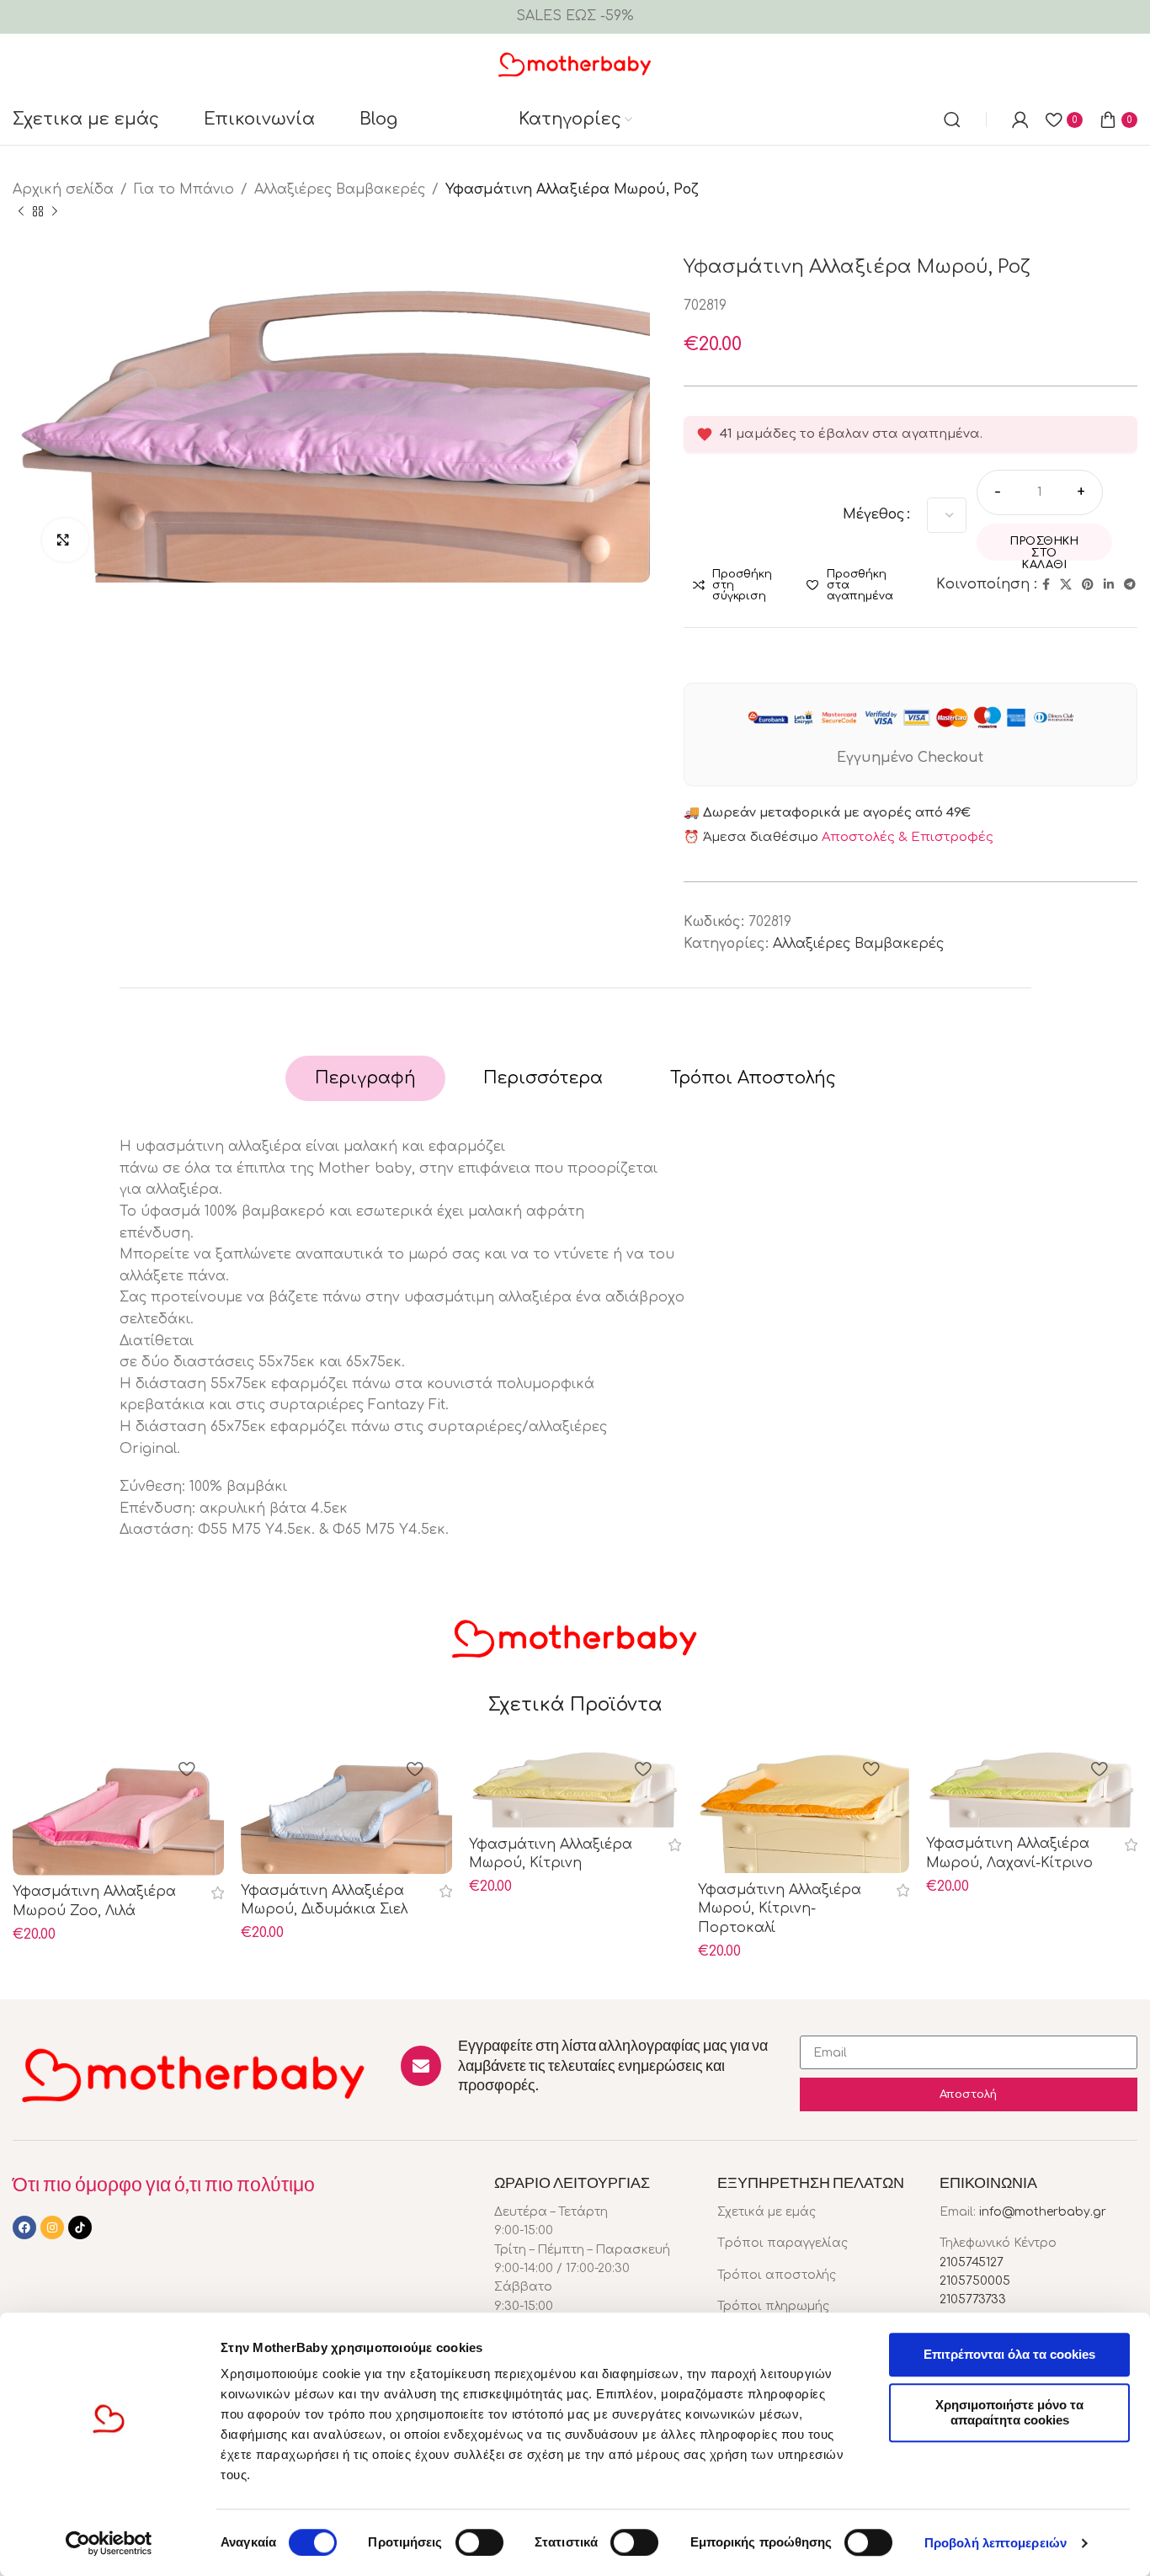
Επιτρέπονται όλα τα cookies (1009, 2354)
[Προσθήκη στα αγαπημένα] (186, 1771)
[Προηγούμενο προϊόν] (21, 211)
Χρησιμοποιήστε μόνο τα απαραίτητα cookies (1009, 2412)
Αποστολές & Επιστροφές (908, 837)
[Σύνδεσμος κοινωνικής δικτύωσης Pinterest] (1088, 585)
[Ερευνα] (952, 120)
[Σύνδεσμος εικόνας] (194, 2073)
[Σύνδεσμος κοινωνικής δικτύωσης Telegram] (1130, 585)
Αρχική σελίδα (63, 189)
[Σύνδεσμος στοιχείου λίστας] (816, 2212)
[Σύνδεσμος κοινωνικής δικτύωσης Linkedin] (1109, 585)
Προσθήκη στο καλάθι (1044, 548)
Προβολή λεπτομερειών (996, 2543)
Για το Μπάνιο (184, 189)
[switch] (479, 2542)
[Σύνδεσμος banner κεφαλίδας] (575, 17)
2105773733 (973, 2299)
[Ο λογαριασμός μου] (1020, 120)
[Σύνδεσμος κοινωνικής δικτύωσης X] (1066, 585)
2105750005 (975, 2281)
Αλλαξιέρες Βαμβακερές (340, 189)
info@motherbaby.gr (1043, 2212)
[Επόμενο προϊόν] (55, 211)
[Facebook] (24, 2227)
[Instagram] (52, 2227)
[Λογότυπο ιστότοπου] (575, 63)
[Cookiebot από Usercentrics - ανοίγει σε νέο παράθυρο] (109, 2543)
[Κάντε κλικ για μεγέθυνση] (65, 540)
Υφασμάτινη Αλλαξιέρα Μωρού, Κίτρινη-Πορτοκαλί (780, 1909)
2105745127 (972, 2262)
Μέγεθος (874, 514)
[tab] (365, 1078)
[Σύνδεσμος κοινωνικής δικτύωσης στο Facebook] (1046, 585)
